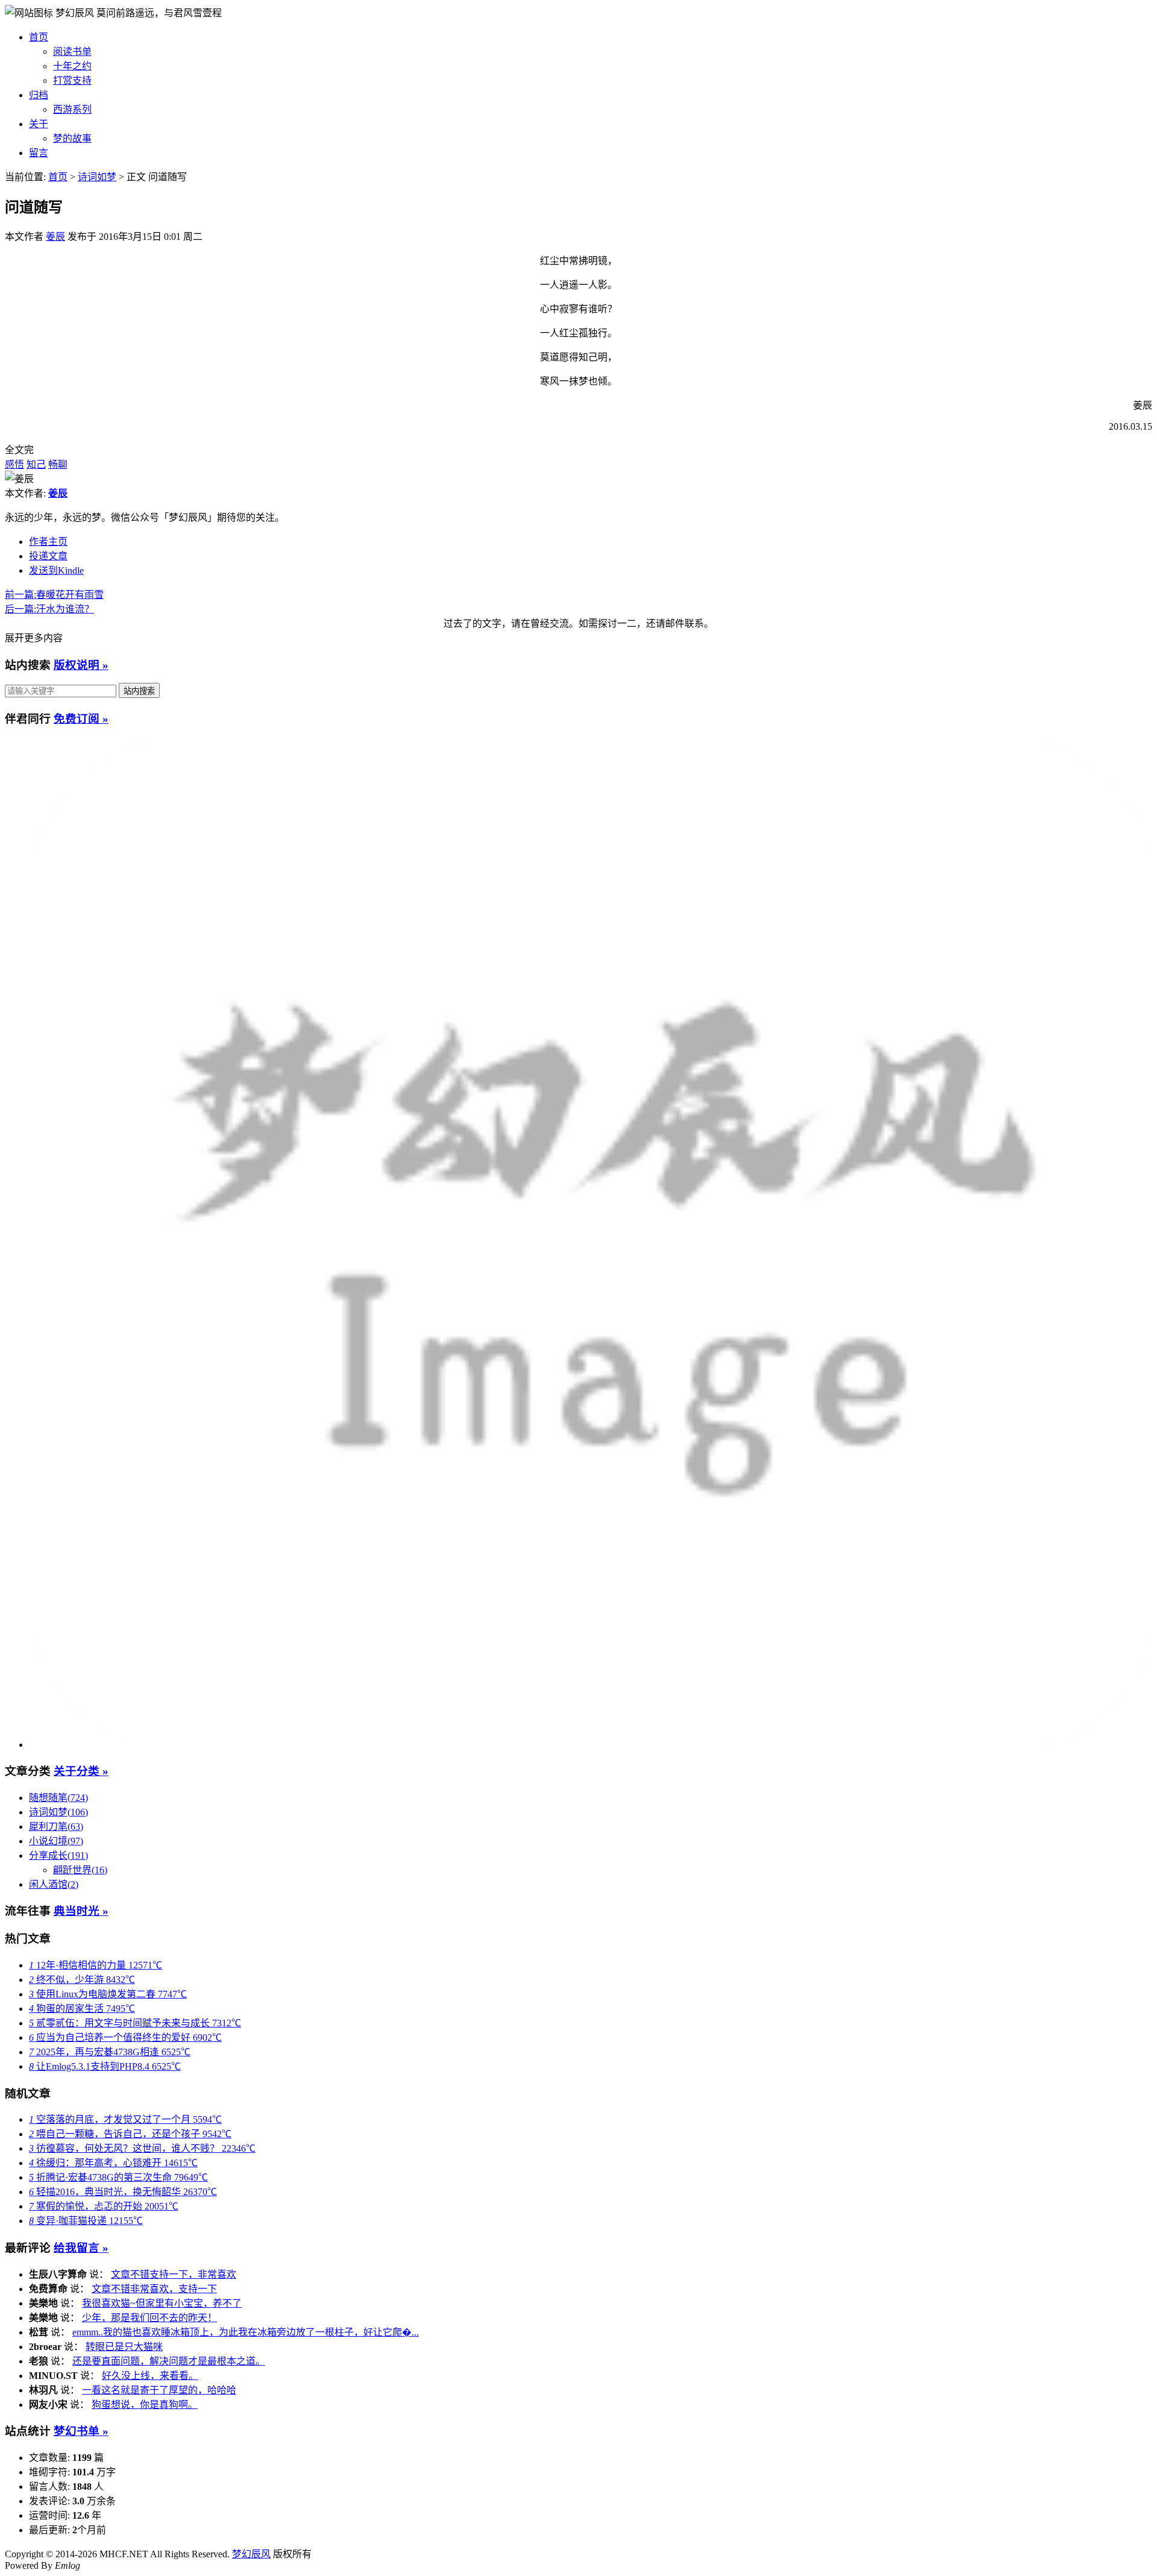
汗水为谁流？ (49, 609)
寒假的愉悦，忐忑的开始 (104, 2206)
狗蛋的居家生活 (82, 2009)
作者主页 (48, 542)
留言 (39, 153)
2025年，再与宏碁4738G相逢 (110, 2052)
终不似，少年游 (82, 1980)
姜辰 (55, 237)
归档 (39, 95)
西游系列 (72, 109)
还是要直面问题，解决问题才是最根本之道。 (169, 2361)
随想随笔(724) (58, 1798)
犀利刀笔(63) (56, 1827)
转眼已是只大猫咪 (124, 2347)
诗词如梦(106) (58, 1812)
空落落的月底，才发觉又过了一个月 (125, 2119)
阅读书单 (72, 52)
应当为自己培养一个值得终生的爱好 (125, 2037)
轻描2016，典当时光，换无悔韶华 (123, 2192)
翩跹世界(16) (80, 1870)
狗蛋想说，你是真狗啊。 (145, 2405)
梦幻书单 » (81, 2431)
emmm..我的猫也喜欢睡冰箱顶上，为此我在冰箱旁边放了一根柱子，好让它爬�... (246, 2332)
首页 (39, 37)
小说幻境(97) (56, 1841)
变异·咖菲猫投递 (86, 2221)
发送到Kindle (56, 570)
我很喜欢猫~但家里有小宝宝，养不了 (162, 2303)
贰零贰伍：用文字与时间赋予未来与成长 (135, 2023)
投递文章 (48, 556)
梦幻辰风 (76, 13)
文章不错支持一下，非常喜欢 (174, 2274)
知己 (36, 464)
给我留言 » (81, 2248)
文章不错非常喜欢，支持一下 (154, 2289)
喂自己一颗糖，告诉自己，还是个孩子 (130, 2134)
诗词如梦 (97, 177)
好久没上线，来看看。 (150, 2376)
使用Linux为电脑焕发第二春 (108, 1994)
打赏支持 (72, 80)
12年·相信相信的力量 (96, 1965)
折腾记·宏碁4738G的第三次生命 (118, 2177)
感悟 (14, 464)
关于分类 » (81, 1771)
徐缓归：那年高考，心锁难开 (113, 2163)
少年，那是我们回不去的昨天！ (149, 2318)
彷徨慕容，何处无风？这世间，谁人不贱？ (142, 2148)
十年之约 (72, 66)
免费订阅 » (81, 719)
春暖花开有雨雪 (54, 595)
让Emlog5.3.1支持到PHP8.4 (105, 2066)
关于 (39, 124)
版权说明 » (81, 665)
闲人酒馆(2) (54, 1884)
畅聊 (58, 464)
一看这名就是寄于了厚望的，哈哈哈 (159, 2390)
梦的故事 (72, 138)
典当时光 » (81, 1911)
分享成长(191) (58, 1855)
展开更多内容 (34, 638)
